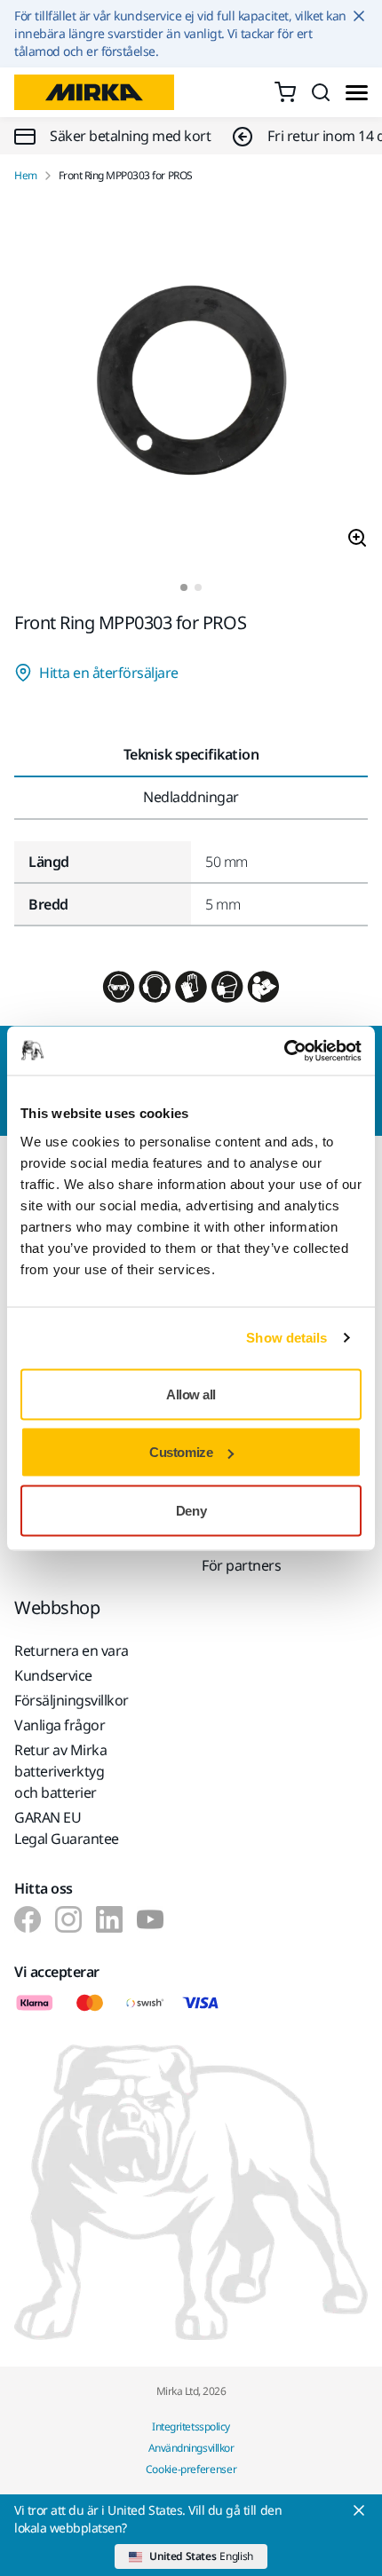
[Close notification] (359, 16)
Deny (191, 1510)
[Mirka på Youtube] (150, 1919)
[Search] (321, 92)
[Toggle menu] (357, 93)
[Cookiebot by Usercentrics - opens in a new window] (284, 1051)
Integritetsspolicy (191, 2426)
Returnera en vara (72, 1650)
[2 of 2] (198, 587)
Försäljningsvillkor (72, 1700)
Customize (181, 1452)
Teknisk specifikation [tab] (191, 754)
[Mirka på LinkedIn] (109, 1919)
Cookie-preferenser (191, 2469)
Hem (26, 176)
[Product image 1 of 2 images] (191, 383)
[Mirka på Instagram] (68, 1919)
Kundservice (53, 1675)
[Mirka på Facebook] (28, 1919)
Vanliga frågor (60, 1725)
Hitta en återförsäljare (109, 673)
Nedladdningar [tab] (191, 797)
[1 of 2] (184, 587)
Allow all (191, 1394)
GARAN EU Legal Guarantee (67, 1828)
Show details (286, 1338)
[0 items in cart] (285, 92)
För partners (241, 1565)
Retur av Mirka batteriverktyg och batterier (60, 1771)
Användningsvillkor (191, 2448)
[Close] (359, 2510)
